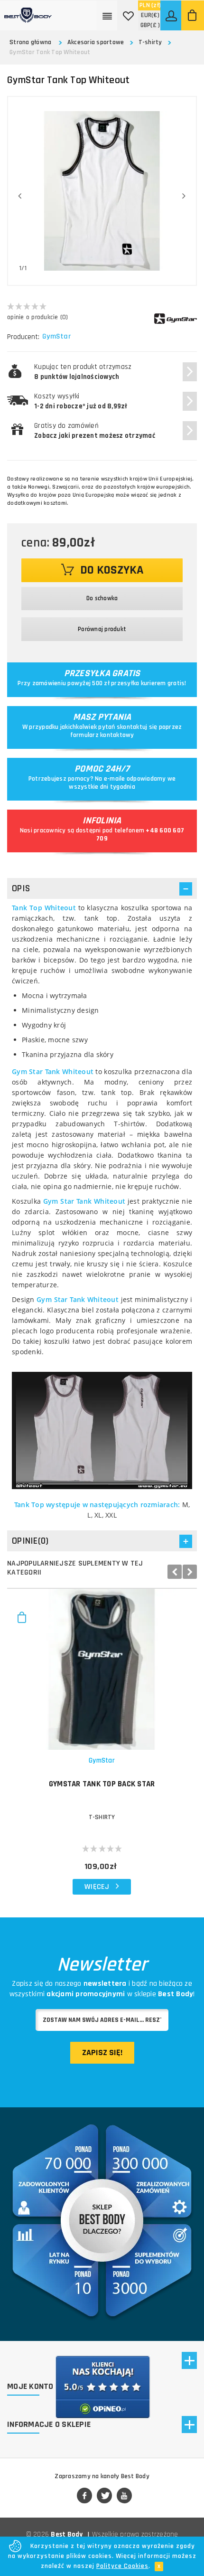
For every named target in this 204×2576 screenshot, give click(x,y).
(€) (150, 15)
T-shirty (150, 42)
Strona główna (30, 42)
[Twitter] (104, 2496)
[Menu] (108, 15)
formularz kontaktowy (102, 735)
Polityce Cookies (122, 2566)
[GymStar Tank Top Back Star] (102, 1669)
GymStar (56, 337)
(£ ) (150, 25)
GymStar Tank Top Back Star (102, 1784)
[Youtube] (124, 2496)
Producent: (23, 337)
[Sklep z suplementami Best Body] (28, 11)
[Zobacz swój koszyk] (193, 15)
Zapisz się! (102, 2052)
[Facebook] (84, 2496)
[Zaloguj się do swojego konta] (172, 15)
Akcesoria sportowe (96, 42)
